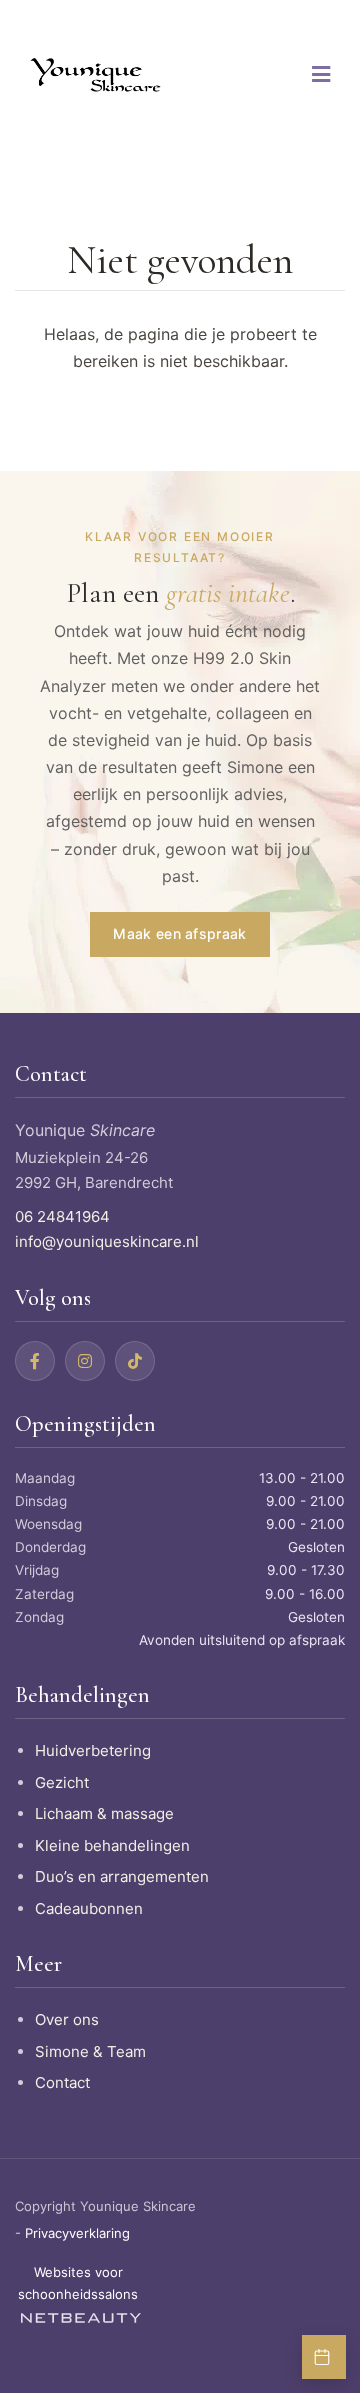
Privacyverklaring (77, 2233)
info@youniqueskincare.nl (107, 1241)
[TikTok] (135, 1361)
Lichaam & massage (104, 1813)
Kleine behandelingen (112, 1845)
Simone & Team (90, 2051)
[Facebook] (35, 1361)
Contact (62, 2082)
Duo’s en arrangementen (122, 1876)
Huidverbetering (93, 1750)
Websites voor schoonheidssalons (78, 2283)
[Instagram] (85, 1361)
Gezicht (62, 1782)
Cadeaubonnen (89, 1908)
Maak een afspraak (179, 933)
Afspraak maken (324, 2357)
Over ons (67, 2019)
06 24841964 (62, 1216)
